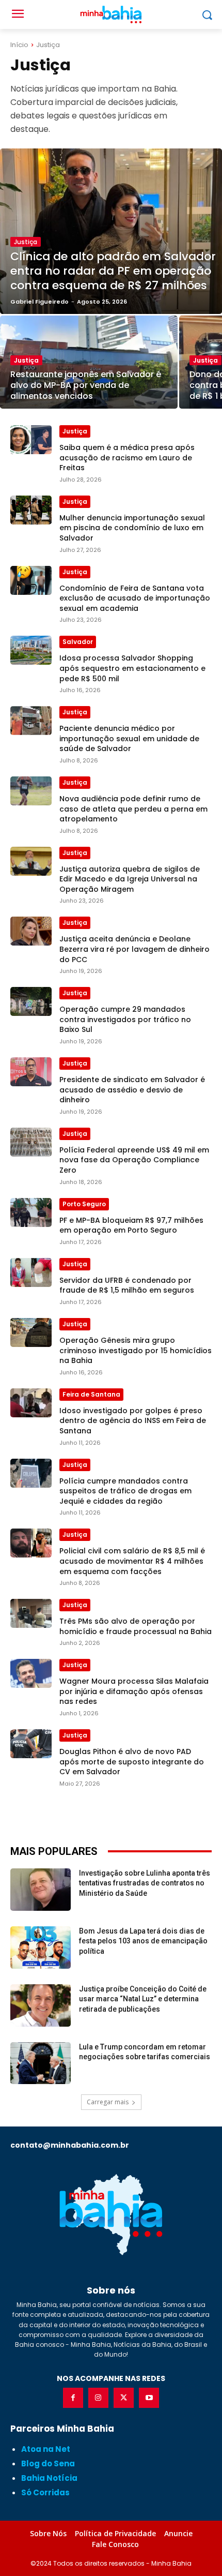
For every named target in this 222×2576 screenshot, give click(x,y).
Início (19, 45)
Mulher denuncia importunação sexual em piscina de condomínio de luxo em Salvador (132, 528)
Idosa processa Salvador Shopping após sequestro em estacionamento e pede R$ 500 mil (132, 668)
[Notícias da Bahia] (111, 2214)
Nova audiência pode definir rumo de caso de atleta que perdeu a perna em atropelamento (133, 809)
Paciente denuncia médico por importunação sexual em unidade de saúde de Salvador (129, 738)
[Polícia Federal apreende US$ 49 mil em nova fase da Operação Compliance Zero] (31, 1142)
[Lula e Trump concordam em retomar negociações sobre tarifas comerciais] (41, 2063)
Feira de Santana (91, 1394)
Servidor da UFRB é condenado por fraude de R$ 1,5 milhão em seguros (127, 1285)
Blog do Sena (48, 2463)
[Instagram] (98, 2398)
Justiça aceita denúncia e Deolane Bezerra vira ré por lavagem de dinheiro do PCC (134, 949)
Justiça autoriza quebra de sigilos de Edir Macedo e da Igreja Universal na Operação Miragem (130, 879)
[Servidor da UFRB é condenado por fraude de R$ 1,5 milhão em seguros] (31, 1272)
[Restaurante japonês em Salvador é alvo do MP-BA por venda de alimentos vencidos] (89, 362)
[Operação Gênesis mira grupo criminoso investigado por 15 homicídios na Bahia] (31, 1332)
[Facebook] (73, 2398)
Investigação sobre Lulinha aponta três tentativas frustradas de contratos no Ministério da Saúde (145, 1883)
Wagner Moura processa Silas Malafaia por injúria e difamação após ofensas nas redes (134, 1691)
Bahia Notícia (49, 2478)
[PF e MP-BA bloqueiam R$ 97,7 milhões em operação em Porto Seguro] (31, 1212)
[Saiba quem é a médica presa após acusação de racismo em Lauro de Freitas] (31, 440)
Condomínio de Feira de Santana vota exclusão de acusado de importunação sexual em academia (135, 598)
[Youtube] (149, 2398)
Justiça (26, 242)
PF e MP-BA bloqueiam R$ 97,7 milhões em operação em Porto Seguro (131, 1225)
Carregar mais (108, 2102)
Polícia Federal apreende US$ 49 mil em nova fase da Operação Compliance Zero (134, 1160)
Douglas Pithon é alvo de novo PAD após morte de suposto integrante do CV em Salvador (132, 1762)
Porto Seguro (84, 1204)
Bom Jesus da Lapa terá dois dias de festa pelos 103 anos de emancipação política (143, 1941)
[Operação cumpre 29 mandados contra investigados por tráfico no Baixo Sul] (31, 1001)
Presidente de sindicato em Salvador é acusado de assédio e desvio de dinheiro (132, 1090)
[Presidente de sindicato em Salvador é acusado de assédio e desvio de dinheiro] (31, 1072)
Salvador (78, 642)
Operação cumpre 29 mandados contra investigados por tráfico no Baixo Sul (125, 1019)
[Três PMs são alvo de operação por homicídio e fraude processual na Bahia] (31, 1613)
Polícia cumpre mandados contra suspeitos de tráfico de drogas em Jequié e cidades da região (125, 1491)
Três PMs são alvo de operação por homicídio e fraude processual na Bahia (136, 1626)
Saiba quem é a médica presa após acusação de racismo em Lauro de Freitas (127, 458)
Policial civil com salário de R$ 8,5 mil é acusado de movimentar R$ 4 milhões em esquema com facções (132, 1561)
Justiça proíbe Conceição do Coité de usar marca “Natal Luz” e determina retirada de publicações (143, 1999)
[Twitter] (124, 2398)
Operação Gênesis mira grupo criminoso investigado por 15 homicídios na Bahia (136, 1350)
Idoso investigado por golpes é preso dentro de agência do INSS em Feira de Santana (133, 1421)
